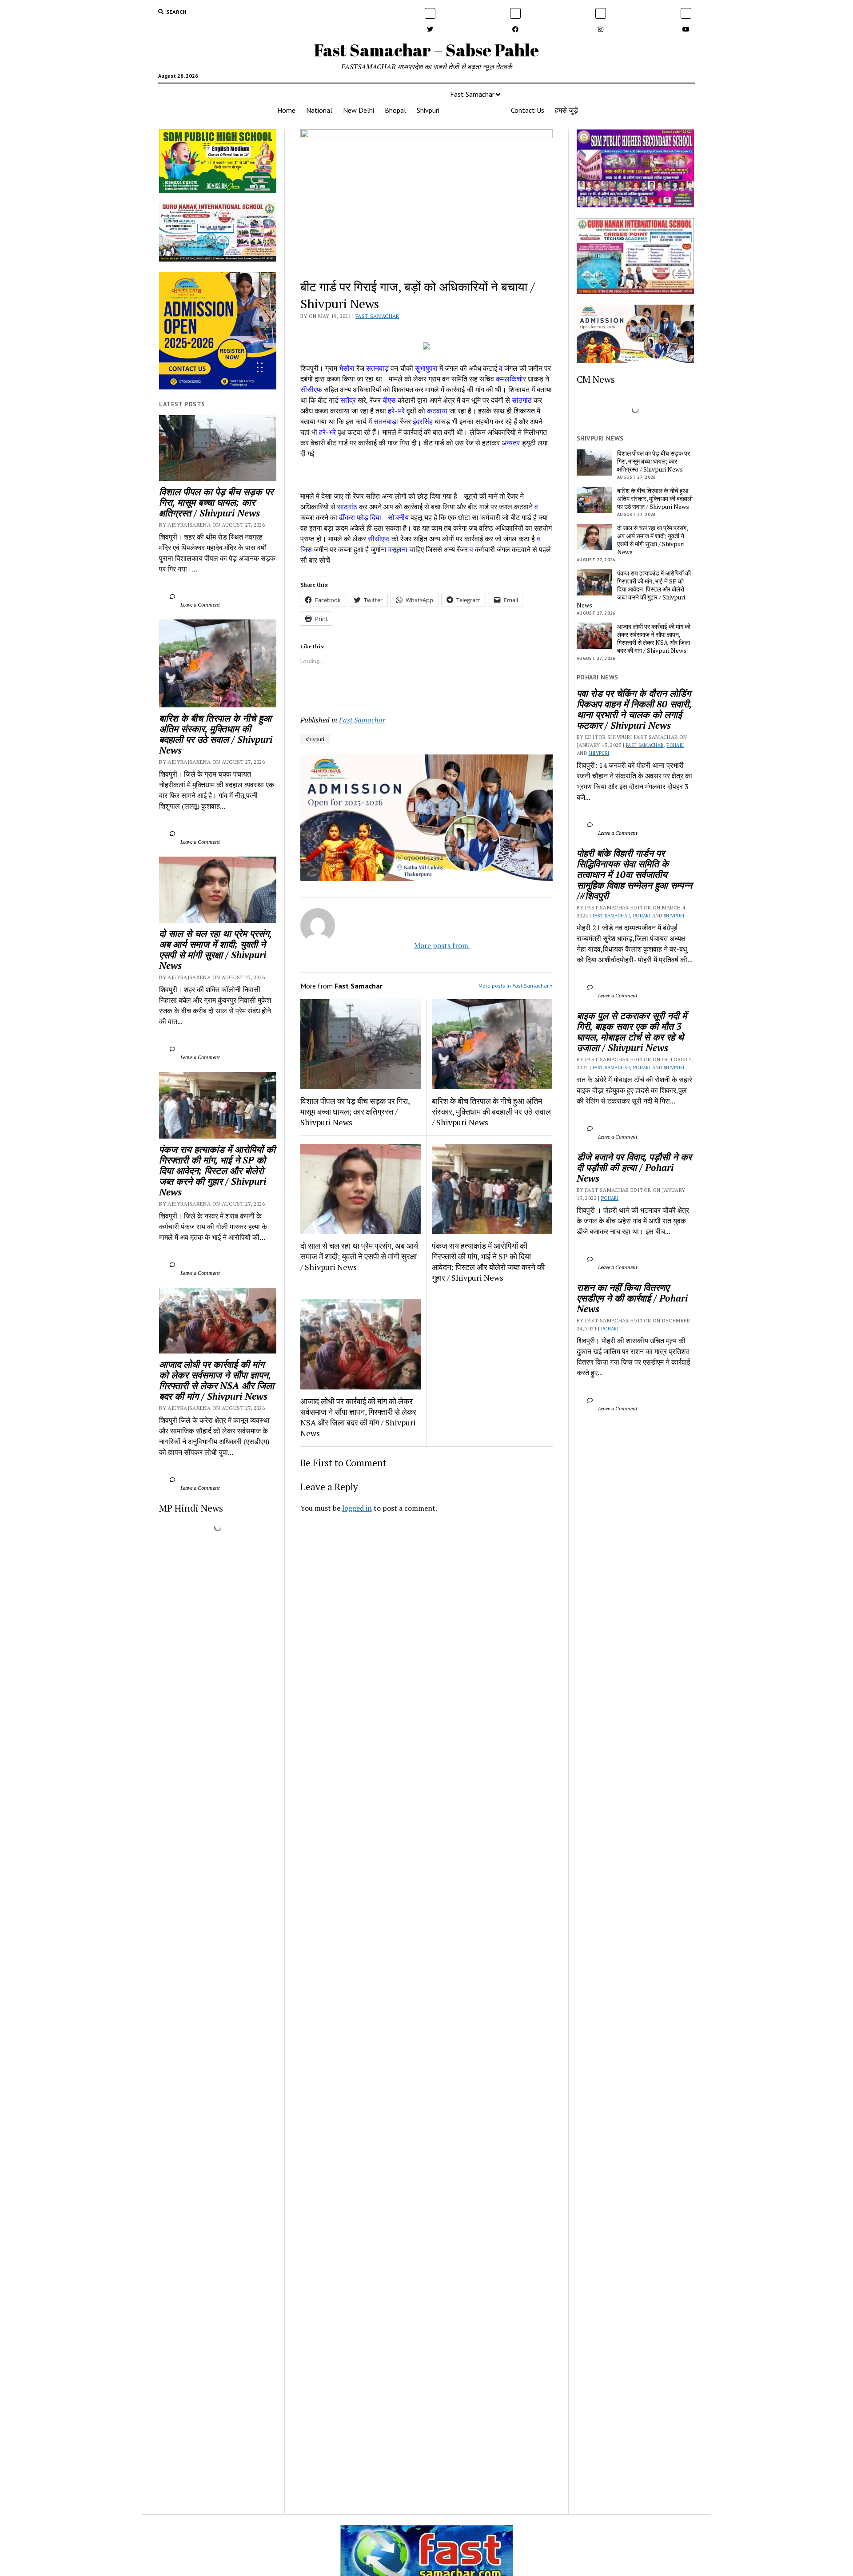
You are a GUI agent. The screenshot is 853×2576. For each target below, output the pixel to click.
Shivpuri (428, 110)
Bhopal (395, 110)
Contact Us (528, 110)
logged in (357, 1508)
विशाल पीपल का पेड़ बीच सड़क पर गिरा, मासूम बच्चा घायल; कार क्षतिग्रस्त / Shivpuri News (217, 502)
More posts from (434, 945)
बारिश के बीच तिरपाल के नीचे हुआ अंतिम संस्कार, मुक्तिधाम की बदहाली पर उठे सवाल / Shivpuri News (217, 734)
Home (286, 110)
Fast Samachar (472, 94)
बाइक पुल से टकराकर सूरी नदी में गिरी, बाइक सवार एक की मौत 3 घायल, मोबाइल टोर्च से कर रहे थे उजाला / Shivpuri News (633, 1032)
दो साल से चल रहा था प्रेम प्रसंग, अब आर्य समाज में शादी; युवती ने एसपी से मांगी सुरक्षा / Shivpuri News (217, 949)
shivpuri (315, 739)
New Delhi (359, 110)
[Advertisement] (427, 1644)
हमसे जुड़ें (566, 110)
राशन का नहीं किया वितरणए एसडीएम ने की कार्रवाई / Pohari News (634, 1298)
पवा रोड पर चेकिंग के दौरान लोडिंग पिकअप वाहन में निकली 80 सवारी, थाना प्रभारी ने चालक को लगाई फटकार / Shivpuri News (635, 709)
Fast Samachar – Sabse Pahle (426, 50)
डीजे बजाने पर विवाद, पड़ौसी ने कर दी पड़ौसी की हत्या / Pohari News (635, 1167)
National (319, 110)
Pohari (675, 745)
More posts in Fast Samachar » (516, 986)
